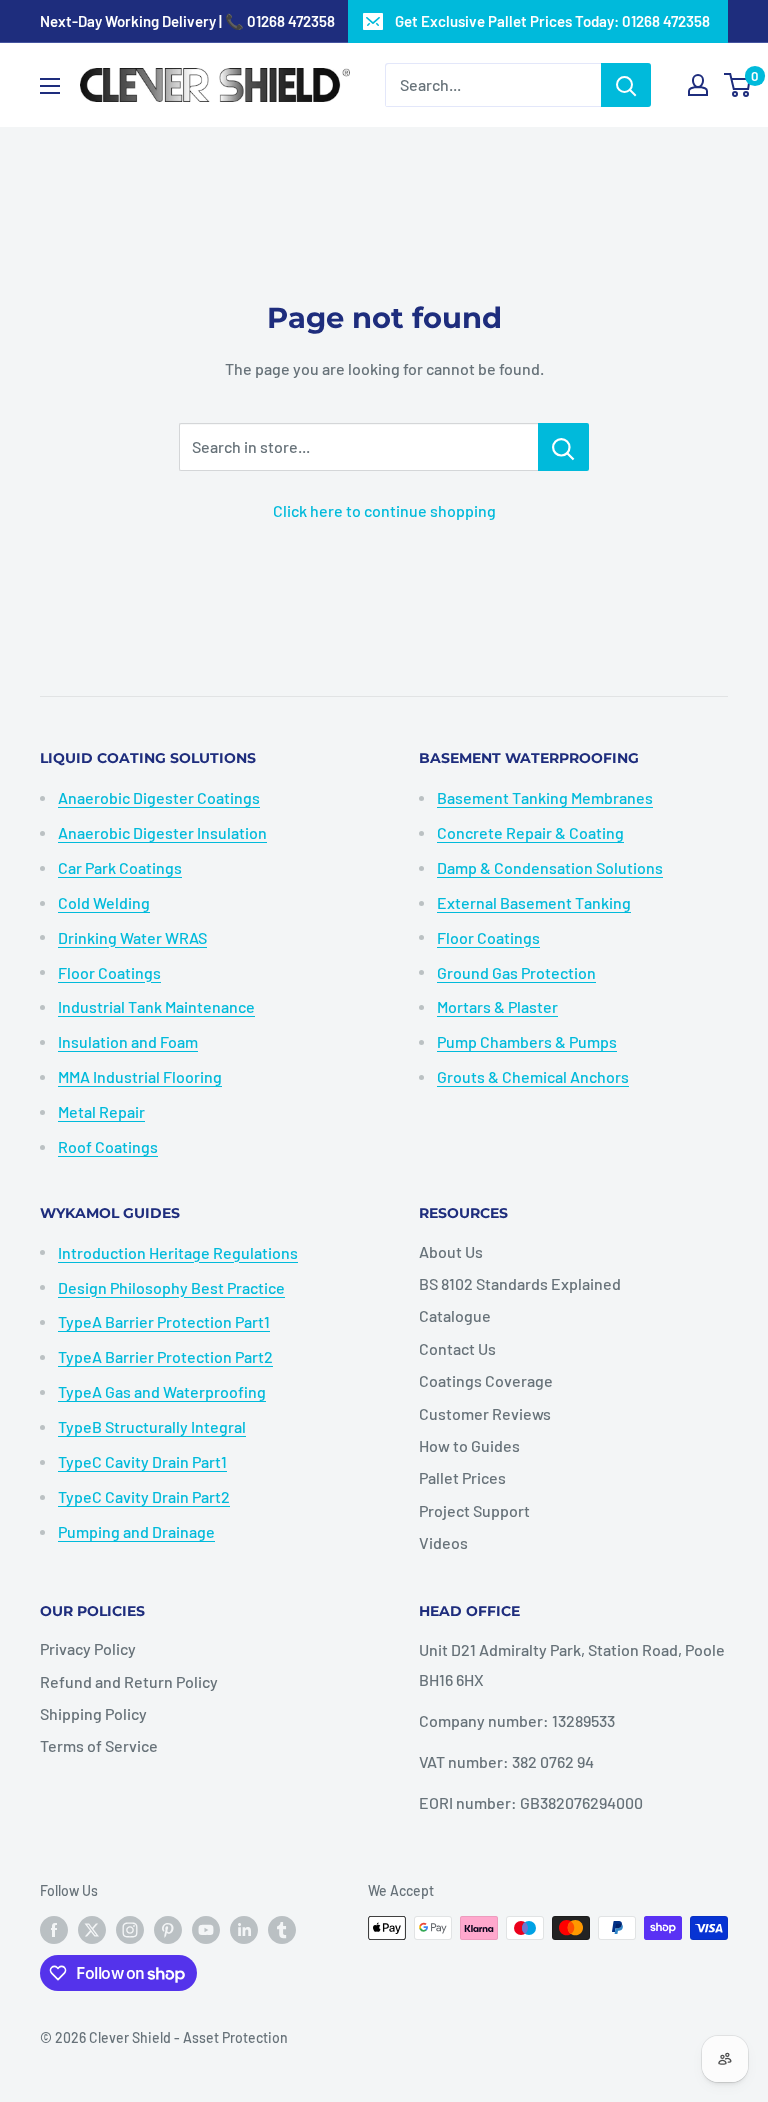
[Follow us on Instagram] (130, 1930)
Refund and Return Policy (129, 1681)
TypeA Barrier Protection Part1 (164, 1321)
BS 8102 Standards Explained (520, 1283)
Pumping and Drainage (136, 1531)
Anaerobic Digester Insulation (162, 832)
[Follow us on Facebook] (54, 1930)
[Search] (626, 85)
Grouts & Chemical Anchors (533, 1076)
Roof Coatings (108, 1146)
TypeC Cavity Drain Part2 (144, 1496)
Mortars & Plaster (497, 1006)
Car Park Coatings (120, 867)
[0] (738, 85)
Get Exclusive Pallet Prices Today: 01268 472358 (552, 21)
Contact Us (457, 1348)
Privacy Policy (88, 1648)
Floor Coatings (109, 972)
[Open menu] (50, 86)
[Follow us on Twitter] (92, 1930)
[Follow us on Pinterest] (168, 1930)
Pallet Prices (462, 1477)
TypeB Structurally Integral (152, 1426)
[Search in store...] (563, 447)
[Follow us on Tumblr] (282, 1930)
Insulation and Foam (128, 1041)
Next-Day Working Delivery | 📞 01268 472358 (187, 21)
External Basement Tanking (534, 902)
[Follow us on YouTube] (206, 1930)
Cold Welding (104, 902)
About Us (451, 1251)
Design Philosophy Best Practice (171, 1287)
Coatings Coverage (486, 1380)
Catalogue (455, 1315)
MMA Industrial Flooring (140, 1076)
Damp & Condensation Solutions (550, 867)
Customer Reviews (485, 1413)
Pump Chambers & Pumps (527, 1041)
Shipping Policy (93, 1713)
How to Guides (469, 1445)
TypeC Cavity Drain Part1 (142, 1461)
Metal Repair (101, 1111)
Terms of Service (99, 1745)
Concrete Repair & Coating (530, 832)
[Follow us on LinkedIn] (244, 1930)
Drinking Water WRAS (132, 937)
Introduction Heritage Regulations (178, 1252)
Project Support (474, 1510)
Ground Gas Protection (516, 972)
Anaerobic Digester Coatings (159, 797)
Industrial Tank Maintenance (156, 1006)
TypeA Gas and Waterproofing (162, 1391)
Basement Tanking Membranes (545, 797)
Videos (443, 1542)
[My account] (698, 85)
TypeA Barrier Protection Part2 (165, 1356)
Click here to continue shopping (384, 510)
